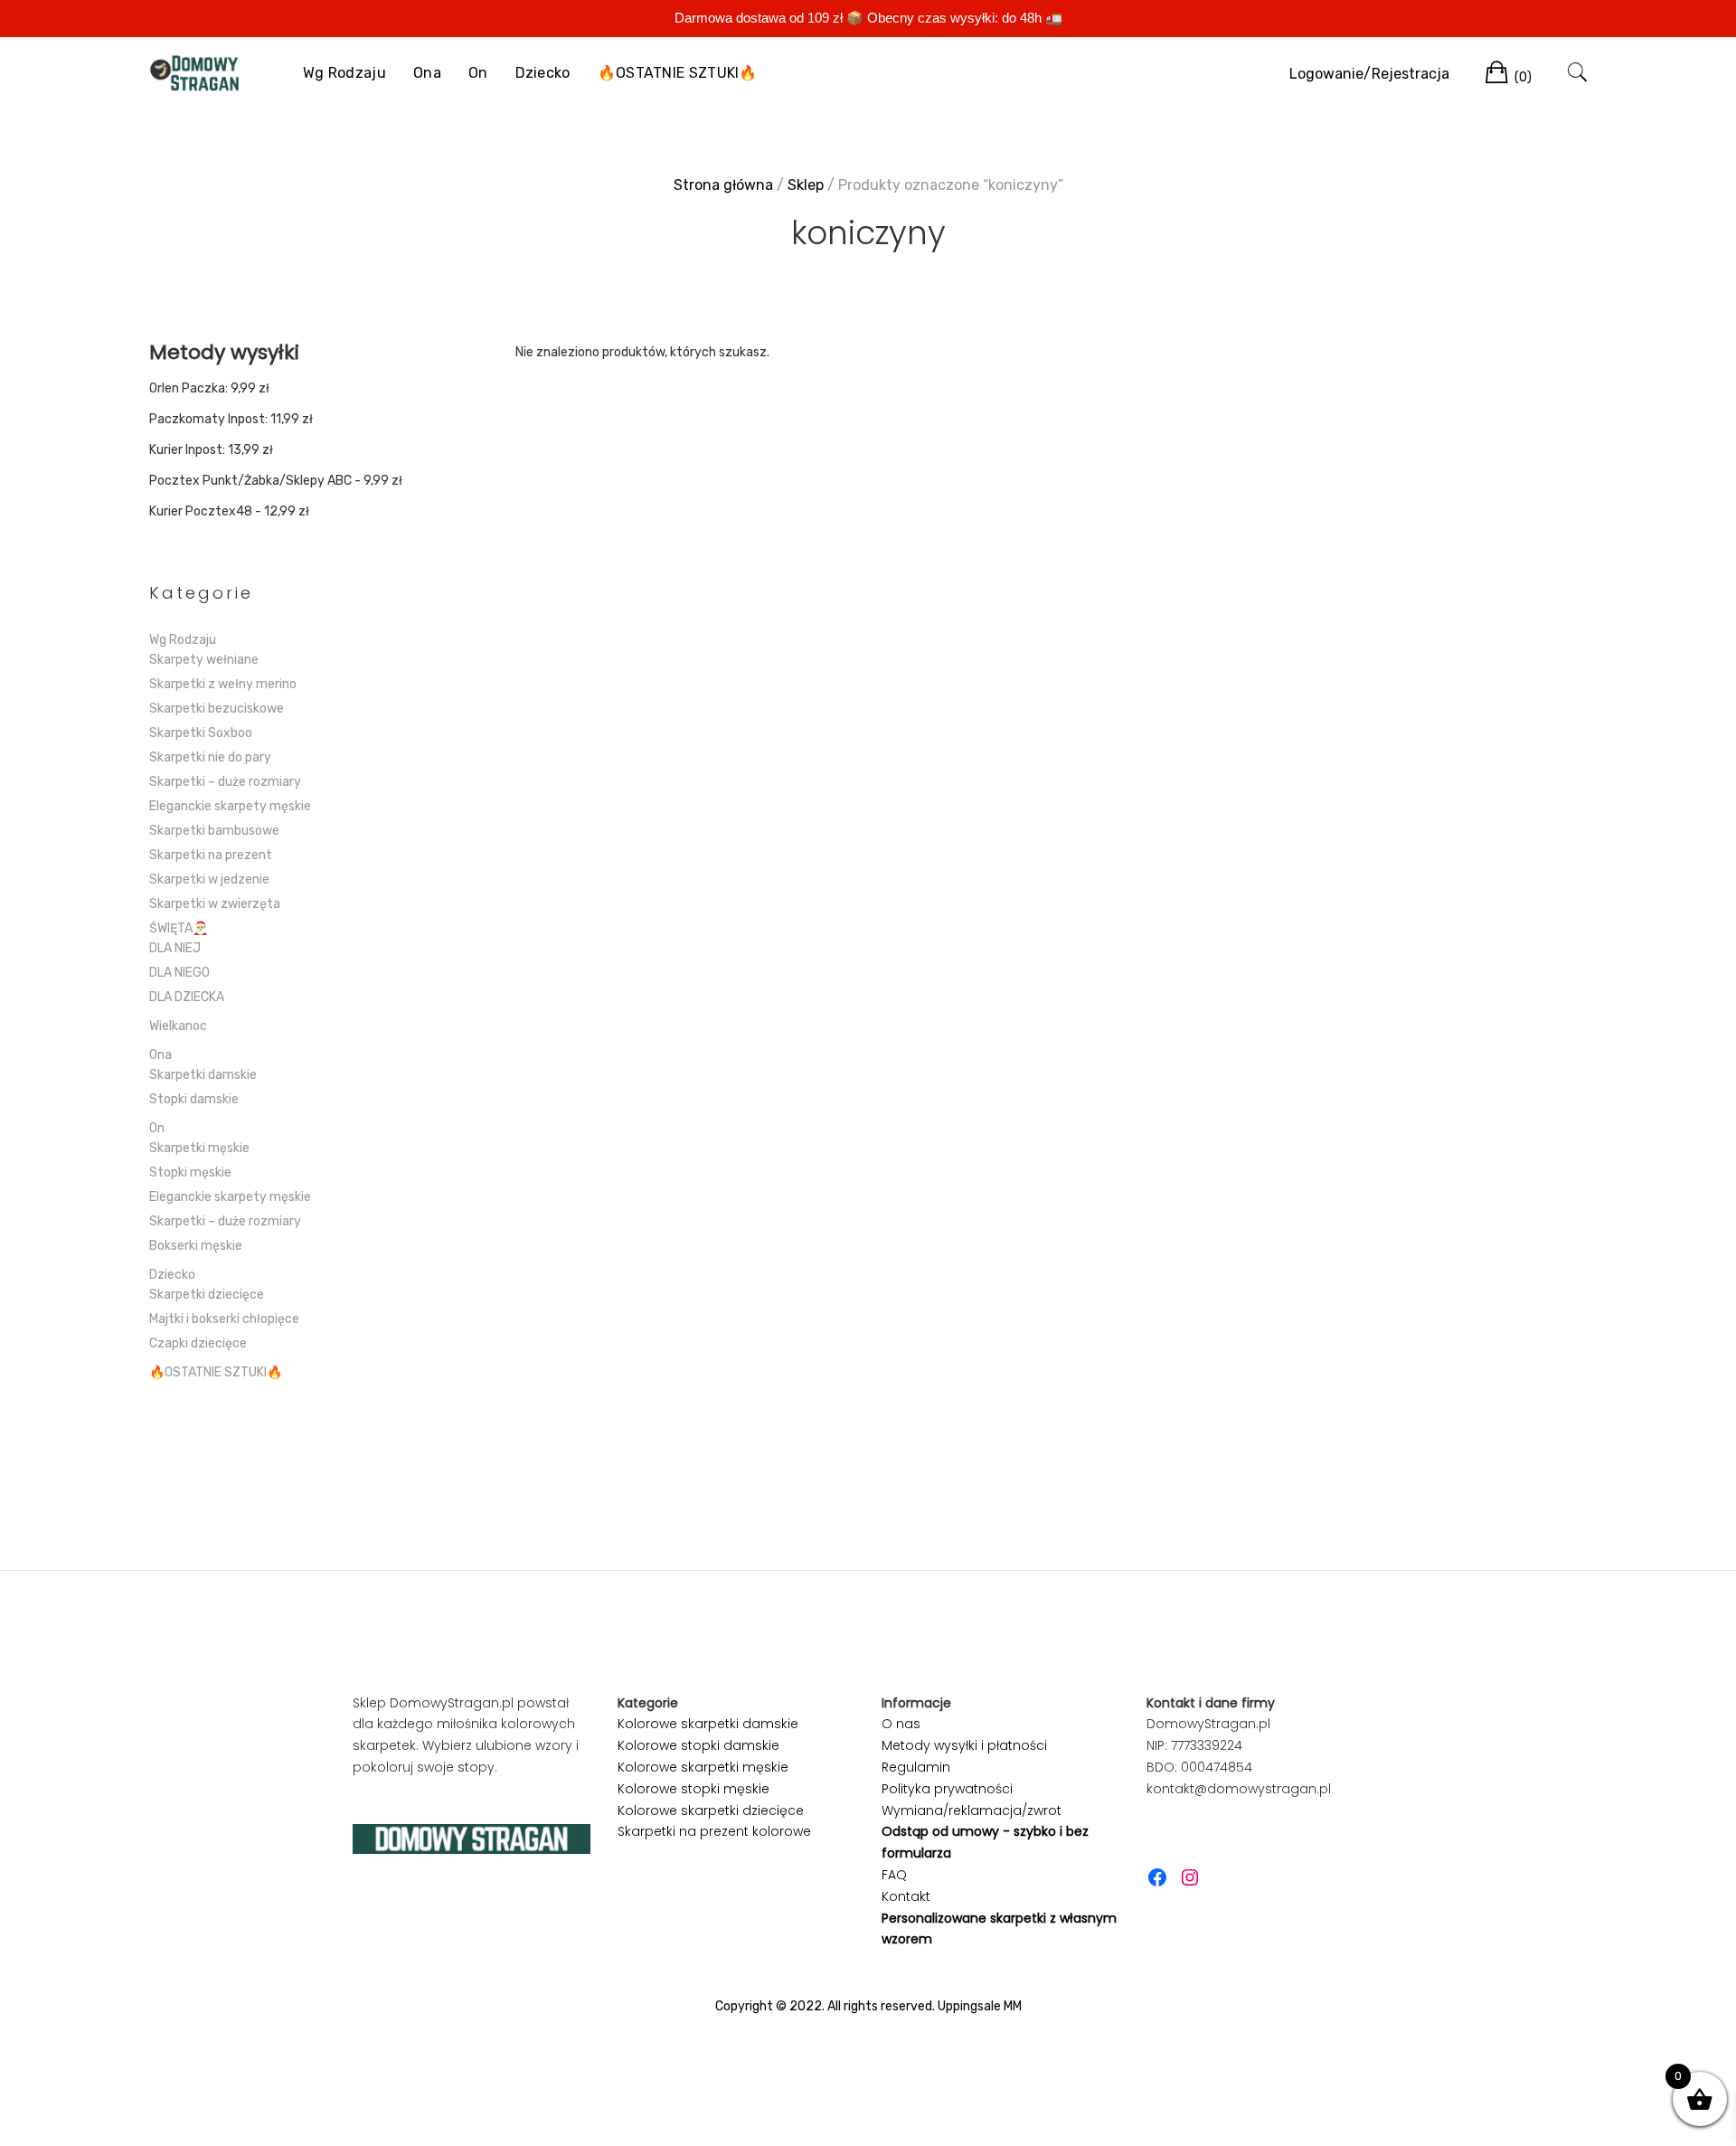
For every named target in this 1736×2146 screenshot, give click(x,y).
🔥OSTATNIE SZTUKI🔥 (678, 73)
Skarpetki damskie (203, 1075)
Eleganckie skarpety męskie (230, 806)
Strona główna (723, 185)
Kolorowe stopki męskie (693, 1789)
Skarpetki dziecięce (207, 1295)
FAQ (894, 1875)
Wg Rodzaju (344, 73)
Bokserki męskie (196, 1246)
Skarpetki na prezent (211, 855)
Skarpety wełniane (204, 660)
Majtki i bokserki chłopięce (224, 1319)
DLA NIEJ (175, 948)
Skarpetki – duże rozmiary (225, 782)
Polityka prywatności (947, 1789)
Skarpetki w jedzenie (209, 879)
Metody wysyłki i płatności (964, 1745)
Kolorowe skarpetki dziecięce (711, 1810)
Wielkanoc (178, 1026)
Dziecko (543, 73)
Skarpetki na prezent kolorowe (714, 1831)
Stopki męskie (190, 1172)
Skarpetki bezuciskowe (217, 709)
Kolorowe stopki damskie (698, 1745)
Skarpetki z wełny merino (223, 684)
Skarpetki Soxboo (201, 733)
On (478, 73)
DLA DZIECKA (187, 997)
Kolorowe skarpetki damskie (708, 1724)
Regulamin (916, 1767)
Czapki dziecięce (198, 1343)
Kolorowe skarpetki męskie (703, 1767)
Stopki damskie (194, 1099)
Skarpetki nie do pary (210, 757)
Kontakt (906, 1896)
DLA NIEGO (179, 973)
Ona (427, 73)
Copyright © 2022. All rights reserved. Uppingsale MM (868, 2006)
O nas (901, 1724)
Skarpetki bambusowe (214, 831)
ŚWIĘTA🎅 (179, 928)
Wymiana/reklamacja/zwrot (972, 1810)
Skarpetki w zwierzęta (215, 904)
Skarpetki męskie (199, 1148)
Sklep (806, 185)
